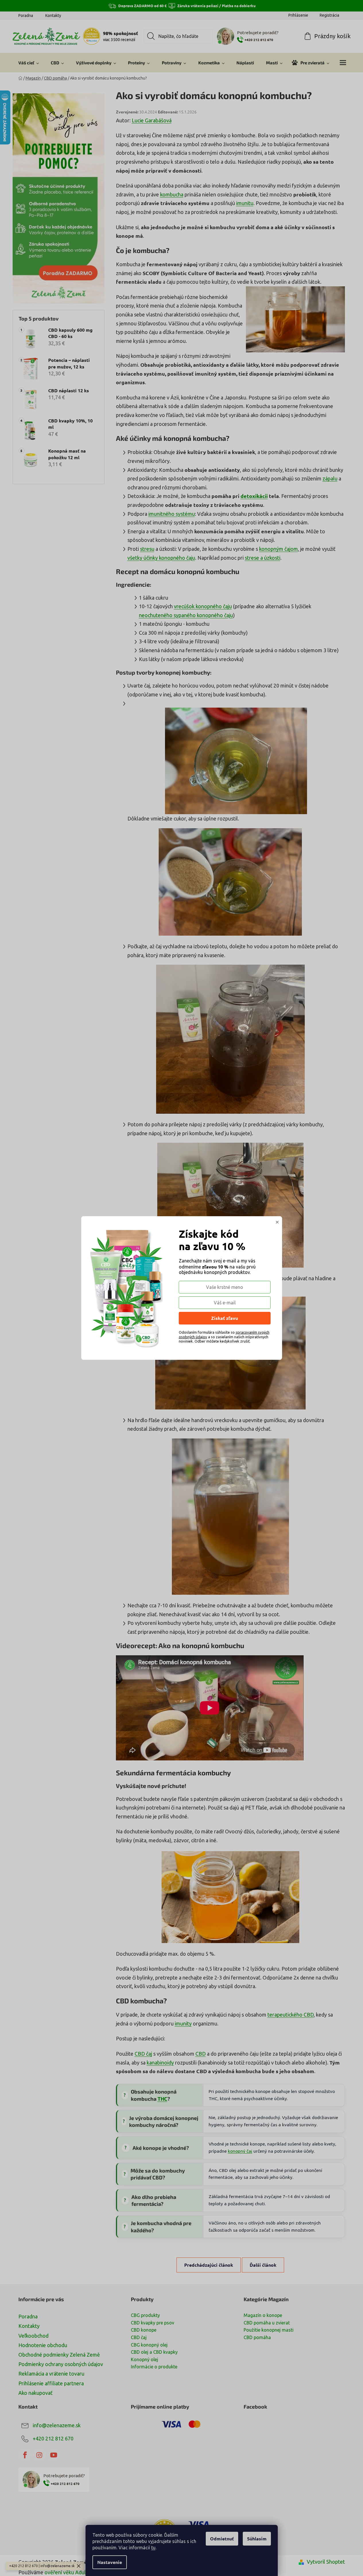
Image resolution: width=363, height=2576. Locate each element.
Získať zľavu (225, 1318)
